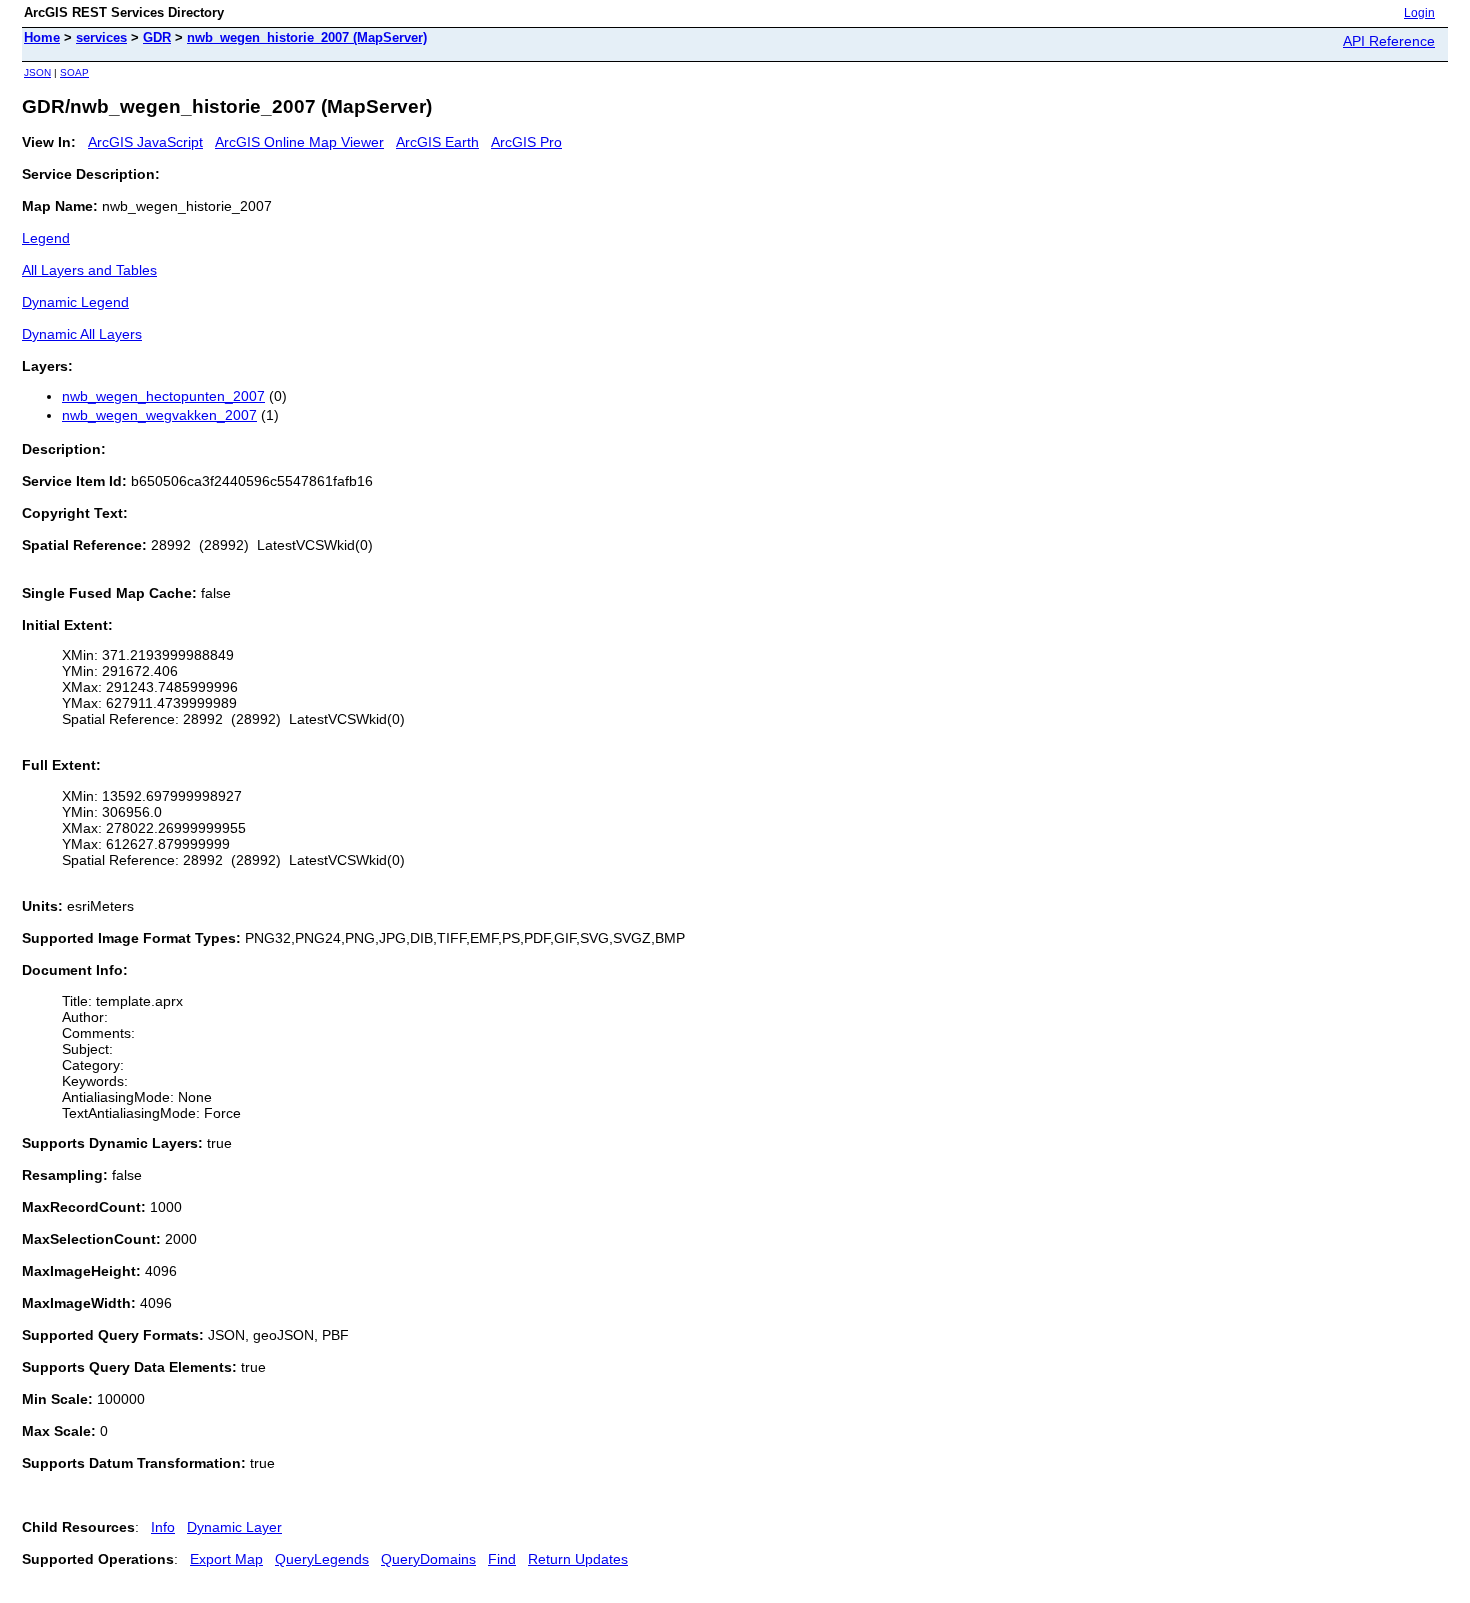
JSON (37, 72)
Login (1419, 13)
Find (502, 1559)
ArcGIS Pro (526, 142)
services (101, 37)
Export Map (226, 1559)
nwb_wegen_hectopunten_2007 (163, 396)
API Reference (1389, 41)
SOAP (74, 72)
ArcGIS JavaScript (145, 142)
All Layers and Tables (89, 270)
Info (163, 1527)
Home (42, 37)
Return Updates (578, 1559)
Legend (46, 238)
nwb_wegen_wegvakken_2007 (159, 415)
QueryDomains (428, 1559)
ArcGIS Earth (437, 142)
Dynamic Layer (234, 1527)
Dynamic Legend (75, 302)
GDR (157, 37)
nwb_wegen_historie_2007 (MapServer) (307, 37)
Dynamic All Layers (82, 334)
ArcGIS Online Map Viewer (299, 142)
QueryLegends (322, 1559)
